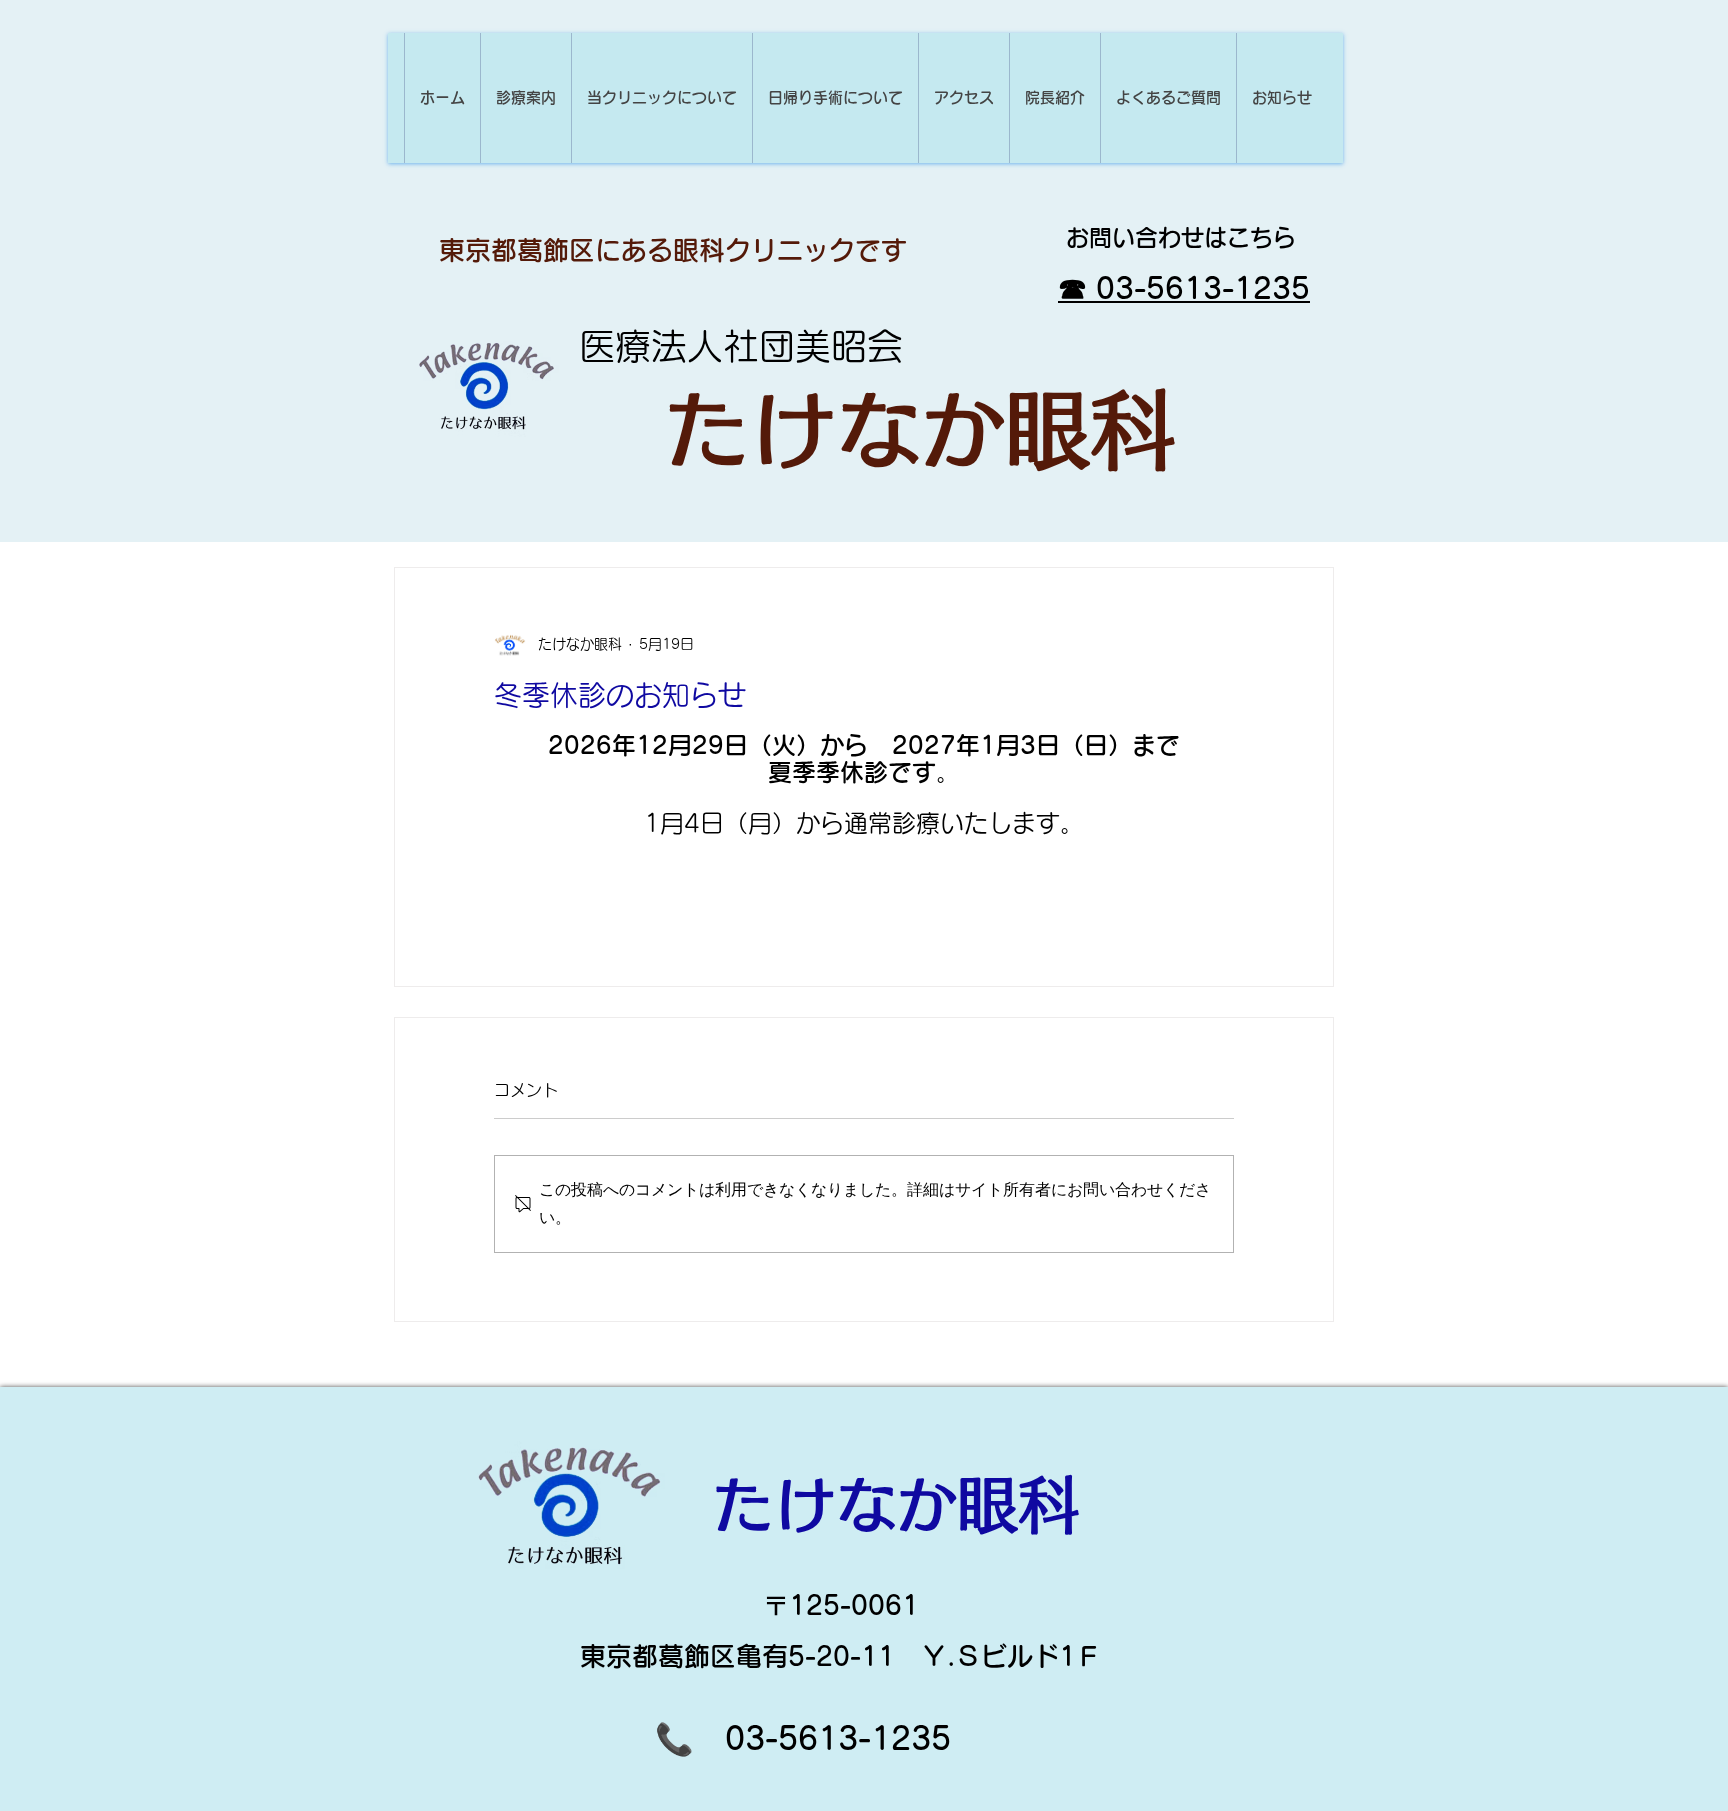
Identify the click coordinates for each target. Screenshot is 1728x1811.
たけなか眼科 (920, 429)
